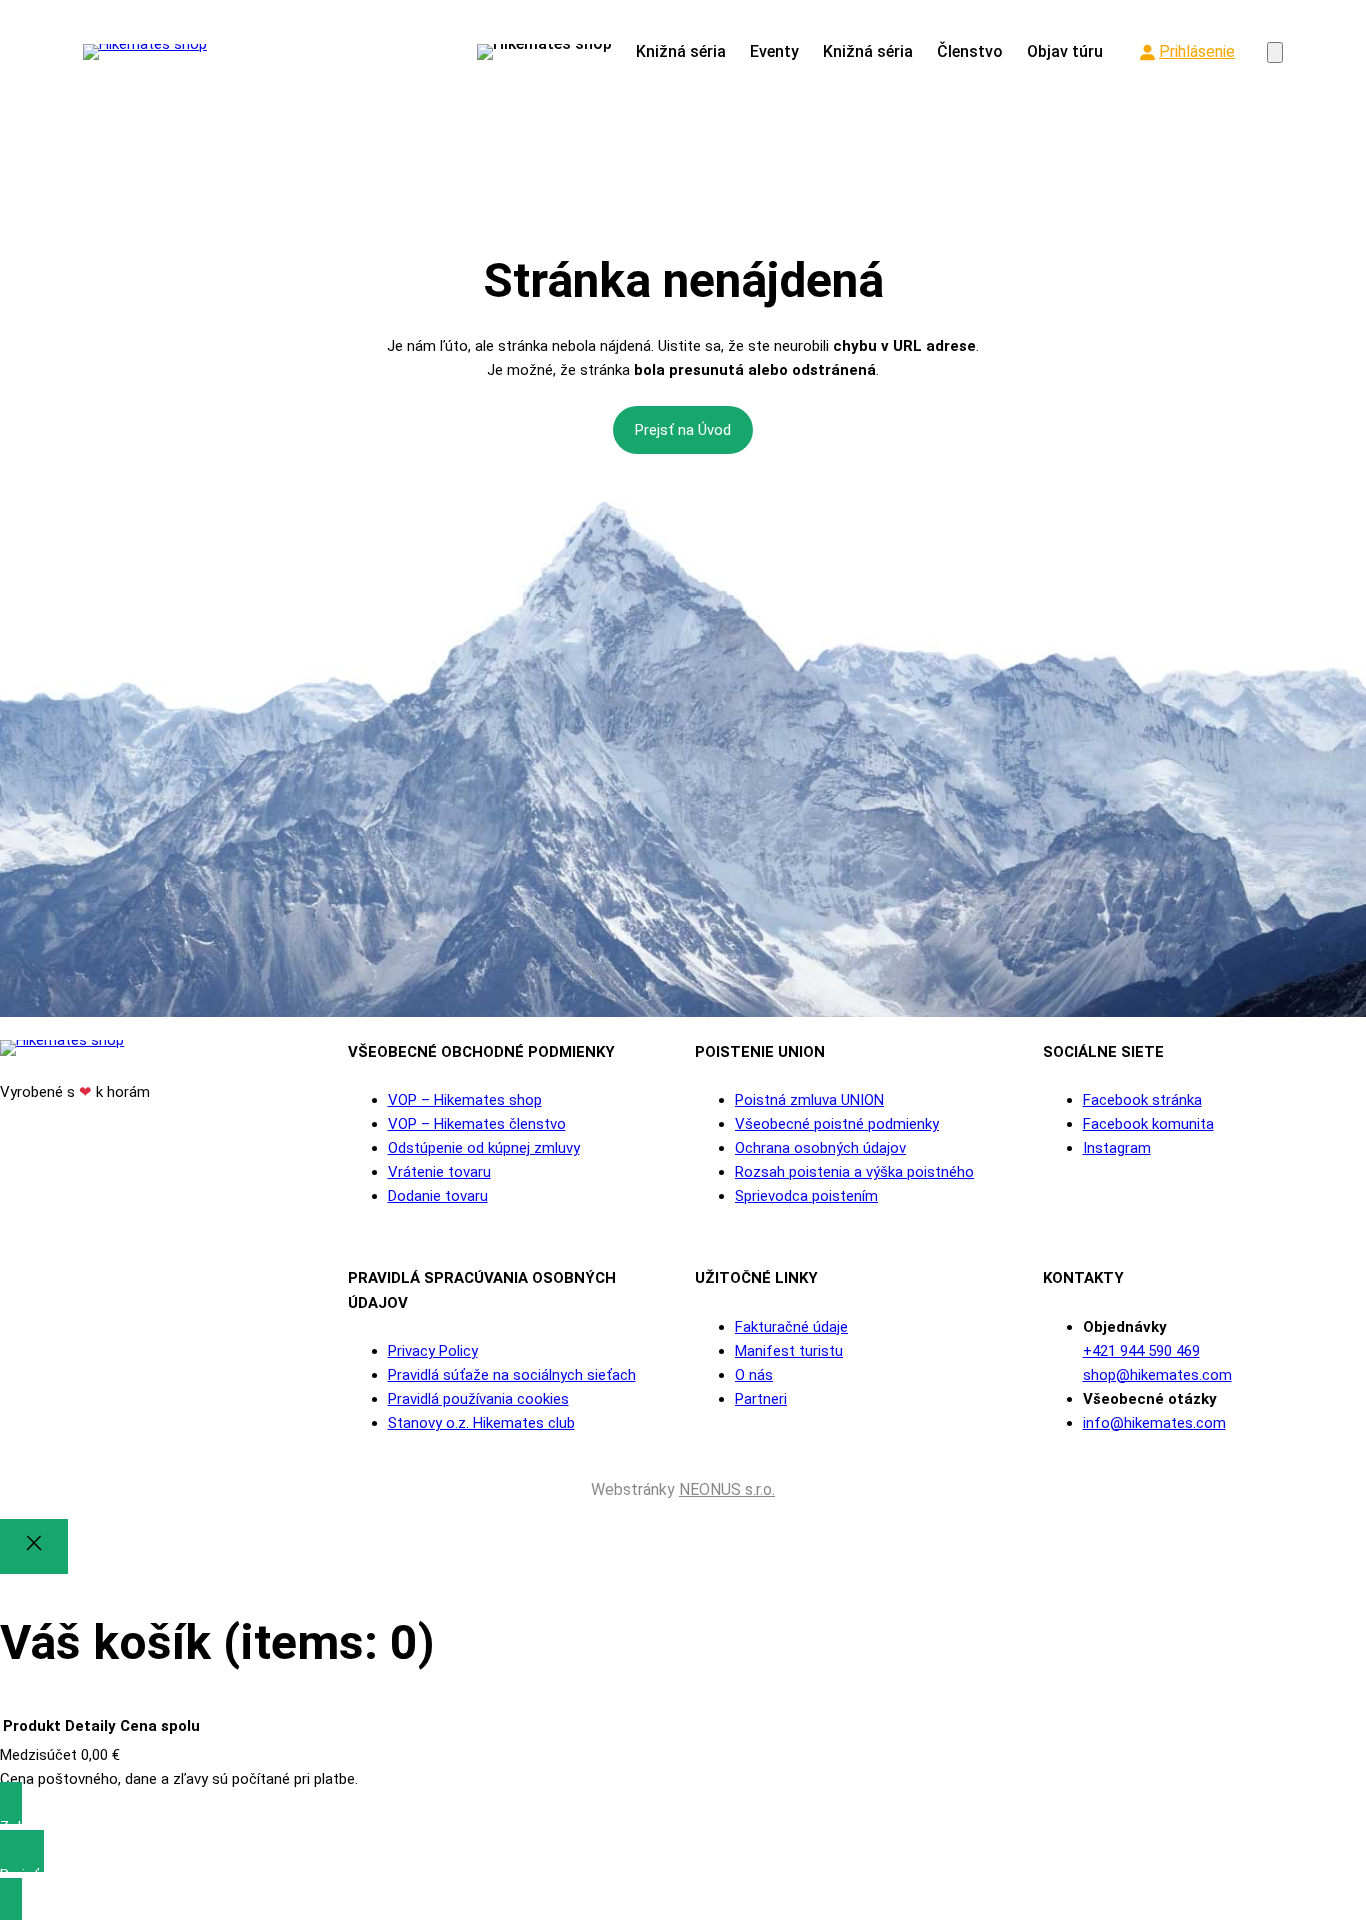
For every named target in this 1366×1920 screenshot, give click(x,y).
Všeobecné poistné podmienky (837, 1124)
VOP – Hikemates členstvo (477, 1124)
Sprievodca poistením (806, 1196)
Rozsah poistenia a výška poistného (854, 1172)
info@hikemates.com (1154, 1423)
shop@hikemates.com (1157, 1375)
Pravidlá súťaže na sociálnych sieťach (512, 1375)
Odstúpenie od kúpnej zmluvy (484, 1148)
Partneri (761, 1399)
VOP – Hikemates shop (465, 1100)
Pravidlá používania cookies (478, 1399)
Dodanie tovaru (438, 1196)
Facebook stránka (1142, 1100)
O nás (754, 1375)
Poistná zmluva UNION (809, 1100)
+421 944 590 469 (1141, 1351)
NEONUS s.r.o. (727, 1489)
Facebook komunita (1148, 1124)
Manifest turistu (789, 1351)
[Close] (34, 1546)
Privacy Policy (433, 1351)
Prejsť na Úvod (683, 430)
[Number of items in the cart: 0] (1275, 52)
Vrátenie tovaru (439, 1172)
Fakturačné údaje (791, 1327)
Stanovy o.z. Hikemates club (481, 1423)
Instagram (1117, 1148)
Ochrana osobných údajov (820, 1148)
